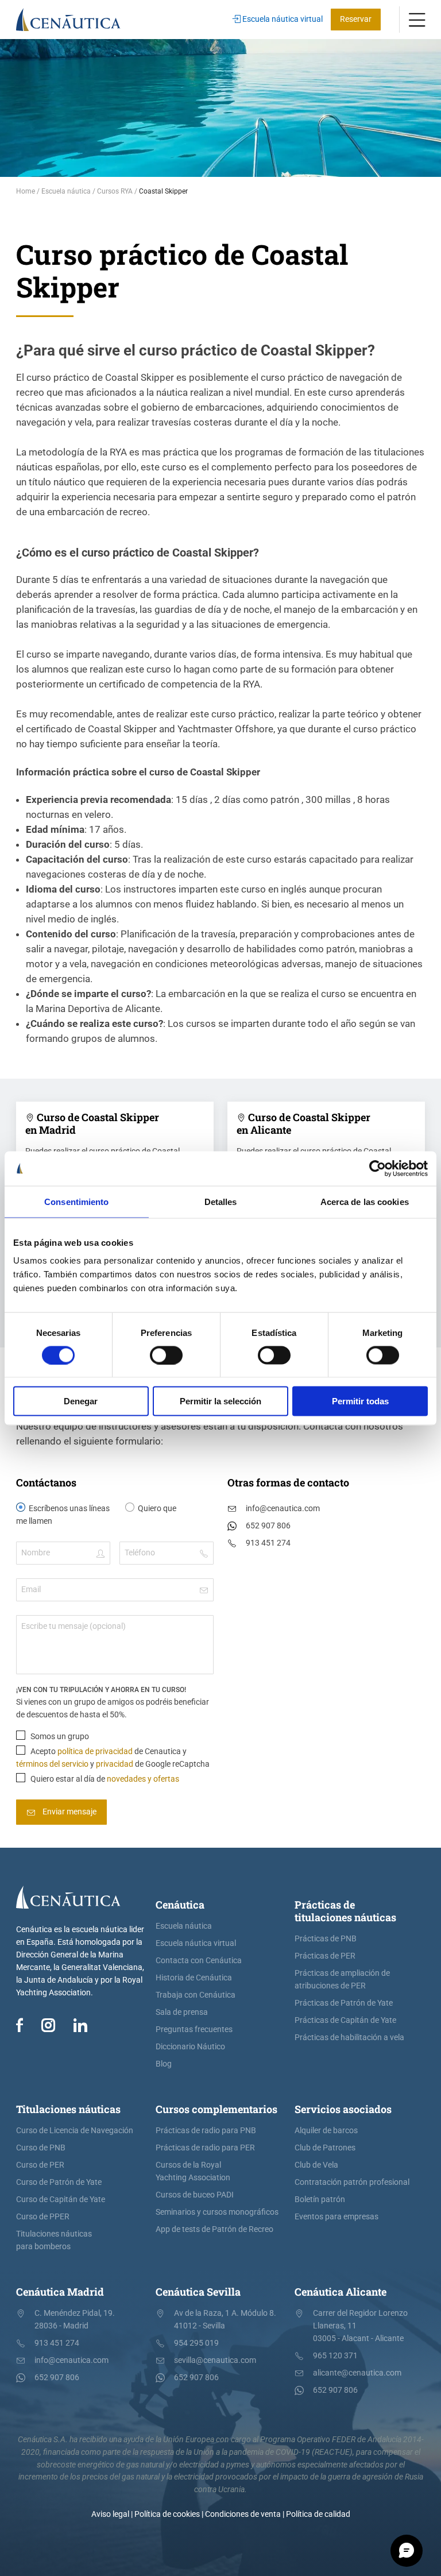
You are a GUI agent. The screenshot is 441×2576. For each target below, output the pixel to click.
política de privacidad (95, 1752)
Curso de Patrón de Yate (59, 2182)
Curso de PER (40, 2165)
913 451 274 (268, 1543)
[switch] (166, 1355)
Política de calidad (318, 2514)
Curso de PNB (41, 2148)
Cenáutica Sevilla (198, 2292)
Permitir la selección (220, 1401)
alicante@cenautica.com (357, 2373)
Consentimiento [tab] (76, 1201)
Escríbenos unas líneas (69, 1509)
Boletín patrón (320, 2200)
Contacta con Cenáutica (199, 1961)
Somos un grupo (59, 1737)
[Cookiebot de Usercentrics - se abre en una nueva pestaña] (378, 1168)
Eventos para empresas (336, 2217)
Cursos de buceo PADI (195, 2195)
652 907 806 (268, 1526)
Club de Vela (316, 2165)
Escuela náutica (184, 1926)
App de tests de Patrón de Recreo (214, 2229)
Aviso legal (110, 2514)
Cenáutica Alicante (341, 2292)
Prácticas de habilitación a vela (349, 2038)
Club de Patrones (325, 2148)
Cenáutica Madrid (60, 2292)
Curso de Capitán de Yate (61, 2200)
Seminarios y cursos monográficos (217, 2212)
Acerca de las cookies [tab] (365, 1201)
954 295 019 (196, 2343)
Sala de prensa (182, 2012)
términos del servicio (52, 1764)
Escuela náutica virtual (282, 19)
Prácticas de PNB (326, 1939)
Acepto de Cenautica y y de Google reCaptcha (113, 1758)
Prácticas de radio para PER (205, 2148)
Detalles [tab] (221, 1201)
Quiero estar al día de (104, 1779)
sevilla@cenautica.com (215, 2360)
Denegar (81, 1401)
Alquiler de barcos (326, 2131)
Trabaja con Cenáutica (196, 1995)
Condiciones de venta (243, 2514)
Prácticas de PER (325, 1956)
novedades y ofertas (143, 1779)
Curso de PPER (43, 2217)
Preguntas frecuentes (194, 2029)
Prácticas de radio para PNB (206, 2131)
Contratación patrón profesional (352, 2182)
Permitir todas (360, 1401)
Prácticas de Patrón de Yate (344, 2003)
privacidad (115, 1764)
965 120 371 (335, 2356)
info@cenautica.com (283, 1509)
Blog (164, 2064)
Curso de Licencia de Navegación (75, 2131)
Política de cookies (167, 2514)
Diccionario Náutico (190, 2047)
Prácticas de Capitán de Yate (345, 2020)
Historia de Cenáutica (194, 1978)
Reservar (356, 19)
